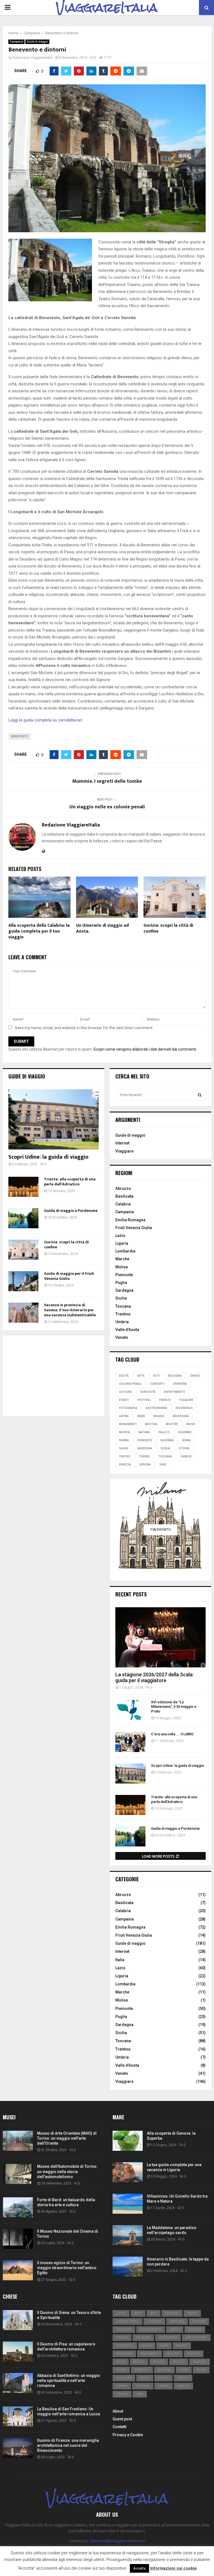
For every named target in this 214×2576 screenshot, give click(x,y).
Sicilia (121, 1298)
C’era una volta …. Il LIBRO (172, 1734)
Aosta (124, 1376)
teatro (125, 1456)
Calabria (123, 1204)
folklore (186, 1400)
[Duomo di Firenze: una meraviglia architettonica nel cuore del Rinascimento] (18, 2448)
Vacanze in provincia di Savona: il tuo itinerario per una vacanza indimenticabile (70, 1310)
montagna (181, 1416)
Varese (186, 1456)
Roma (187, 1440)
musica (125, 1432)
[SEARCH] (200, 1095)
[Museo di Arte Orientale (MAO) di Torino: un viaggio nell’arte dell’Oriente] (18, 2141)
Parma (124, 1440)
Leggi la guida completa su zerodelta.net (45, 720)
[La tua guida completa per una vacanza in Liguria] (128, 2172)
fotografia (128, 1408)
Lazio (120, 1236)
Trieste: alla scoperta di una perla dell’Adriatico (70, 1182)
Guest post (122, 2419)
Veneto (122, 1337)
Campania (16, 42)
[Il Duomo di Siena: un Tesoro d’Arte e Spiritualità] (18, 2320)
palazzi (164, 1432)
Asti (156, 1376)
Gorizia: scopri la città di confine (168, 928)
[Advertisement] (53, 1376)
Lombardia (125, 1251)
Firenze (165, 1400)
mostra (151, 1424)
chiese (195, 1376)
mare (141, 1416)
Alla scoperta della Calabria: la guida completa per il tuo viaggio (39, 931)
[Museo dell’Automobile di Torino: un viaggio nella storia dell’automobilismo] (18, 2174)
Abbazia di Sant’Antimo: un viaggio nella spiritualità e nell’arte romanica (69, 2381)
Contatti (120, 2427)
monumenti (128, 1424)
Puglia (121, 1283)
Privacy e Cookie (128, 2435)
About (118, 2411)
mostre (172, 1424)
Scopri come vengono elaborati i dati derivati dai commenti (145, 1049)
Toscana (123, 1306)
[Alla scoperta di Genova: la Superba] (128, 2141)
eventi (124, 1400)
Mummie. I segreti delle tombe (107, 781)
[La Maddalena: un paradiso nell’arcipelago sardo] (128, 2235)
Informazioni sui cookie (173, 2568)
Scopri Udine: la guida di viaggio (48, 1157)
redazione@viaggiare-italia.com (117, 2541)
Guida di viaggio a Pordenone (71, 1211)
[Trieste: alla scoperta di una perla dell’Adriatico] (23, 1187)
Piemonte (124, 1275)
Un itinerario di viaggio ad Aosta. (102, 928)
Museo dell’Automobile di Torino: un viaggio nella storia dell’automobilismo (67, 2171)
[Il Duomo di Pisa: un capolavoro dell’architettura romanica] (18, 2352)
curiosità (148, 1392)
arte (141, 1376)
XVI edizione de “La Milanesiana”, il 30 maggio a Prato (174, 1707)
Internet (122, 1143)
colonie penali (130, 1384)
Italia (120, 1960)
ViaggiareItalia (107, 8)
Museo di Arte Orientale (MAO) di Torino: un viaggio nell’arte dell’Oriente (67, 2138)
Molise (122, 1267)
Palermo (185, 1432)
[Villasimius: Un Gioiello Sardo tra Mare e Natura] (128, 2204)
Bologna (175, 1376)
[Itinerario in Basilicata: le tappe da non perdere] (128, 2267)
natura (144, 1432)
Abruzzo (123, 1188)
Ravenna (167, 1440)
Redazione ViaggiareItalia (33, 58)
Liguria (122, 1243)
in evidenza (184, 1408)
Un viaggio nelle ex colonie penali (107, 807)
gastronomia (156, 1408)
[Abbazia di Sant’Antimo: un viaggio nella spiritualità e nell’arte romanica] (18, 2383)
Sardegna (124, 1290)
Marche (122, 1259)
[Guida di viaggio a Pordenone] (23, 1218)
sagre (124, 1448)
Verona (145, 1465)
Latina (124, 1416)
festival (144, 1400)
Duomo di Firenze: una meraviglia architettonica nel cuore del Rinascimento (68, 2445)
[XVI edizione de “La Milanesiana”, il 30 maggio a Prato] (130, 1710)
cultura (125, 1392)
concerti (157, 1384)
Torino (144, 1456)
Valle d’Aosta (127, 1330)
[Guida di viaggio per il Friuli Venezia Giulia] (23, 1281)
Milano (159, 1416)
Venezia (125, 1465)
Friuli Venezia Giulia (134, 1228)
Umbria (122, 1322)
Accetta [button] (139, 2568)
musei (191, 1424)
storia (184, 1448)
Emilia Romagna (130, 1220)
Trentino (123, 1314)
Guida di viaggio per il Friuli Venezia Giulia (69, 1276)
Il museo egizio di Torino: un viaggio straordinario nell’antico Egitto (67, 2268)
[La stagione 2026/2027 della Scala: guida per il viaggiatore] (160, 1637)
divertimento (175, 1392)
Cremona (180, 1384)
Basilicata (124, 1196)
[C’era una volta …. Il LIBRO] (130, 1742)
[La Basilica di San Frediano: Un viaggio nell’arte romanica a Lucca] (18, 2416)
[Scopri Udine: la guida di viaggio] (53, 1119)
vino (163, 1465)
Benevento (20, 736)
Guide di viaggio (37, 42)
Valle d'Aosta (127, 2065)
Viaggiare (124, 1151)
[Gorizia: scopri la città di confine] (23, 1250)
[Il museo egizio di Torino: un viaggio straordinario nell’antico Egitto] (18, 2270)
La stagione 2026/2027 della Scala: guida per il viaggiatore (155, 1678)
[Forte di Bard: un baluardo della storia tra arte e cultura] (18, 2207)
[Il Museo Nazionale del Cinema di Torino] (18, 2239)
